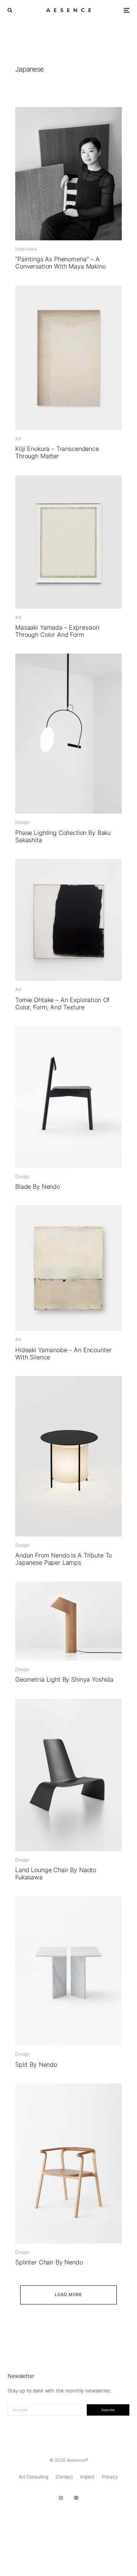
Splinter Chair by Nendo (49, 2262)
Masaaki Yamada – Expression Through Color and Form (57, 631)
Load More (69, 2295)
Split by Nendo (36, 2065)
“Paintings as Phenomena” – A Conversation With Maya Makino (61, 263)
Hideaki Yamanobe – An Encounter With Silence (63, 1354)
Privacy (110, 2477)
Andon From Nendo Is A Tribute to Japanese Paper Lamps (64, 1559)
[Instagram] (61, 2498)
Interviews (26, 249)
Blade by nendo (38, 1187)
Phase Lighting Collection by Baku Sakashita (63, 836)
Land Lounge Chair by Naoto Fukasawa (56, 1874)
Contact (64, 2477)
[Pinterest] (76, 2498)
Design (22, 822)
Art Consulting (34, 2477)
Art (18, 439)
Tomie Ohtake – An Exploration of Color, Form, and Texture (62, 1004)
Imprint (87, 2477)
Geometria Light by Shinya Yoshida (64, 1680)
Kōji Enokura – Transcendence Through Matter (57, 453)
